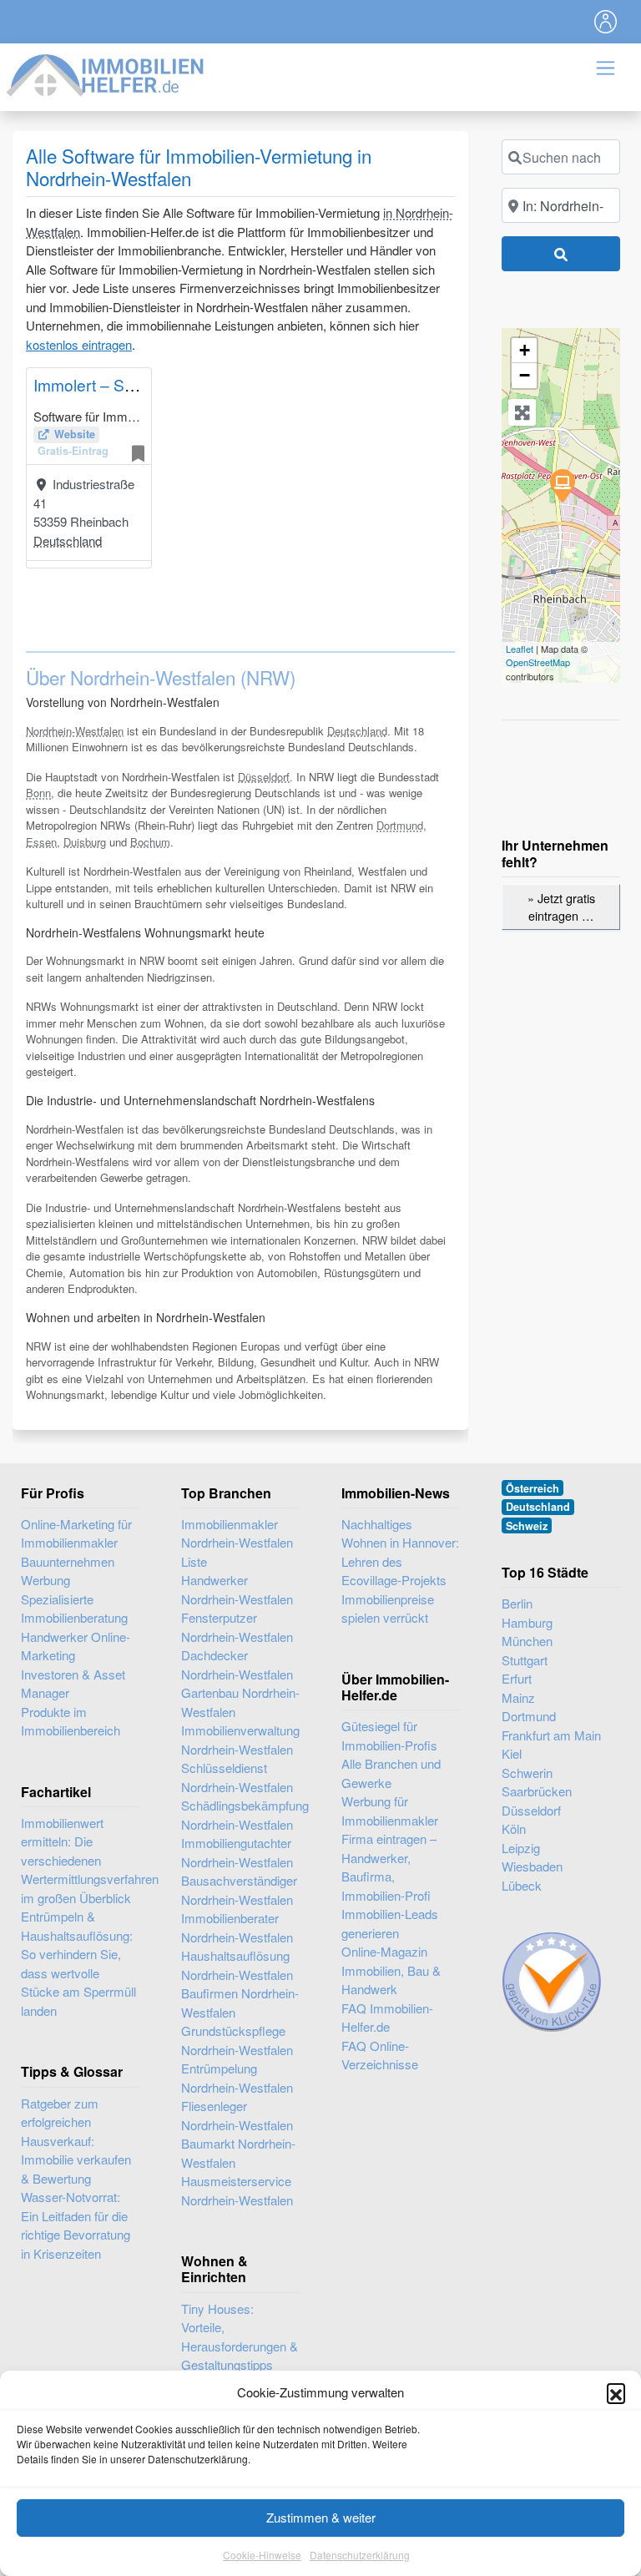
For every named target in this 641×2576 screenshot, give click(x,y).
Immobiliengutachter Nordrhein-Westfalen (237, 1852)
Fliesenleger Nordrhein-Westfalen (237, 2115)
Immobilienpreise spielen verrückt (388, 1609)
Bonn (38, 793)
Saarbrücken (537, 1791)
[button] (616, 2392)
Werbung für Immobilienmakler (390, 1811)
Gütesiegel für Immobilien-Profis (389, 1735)
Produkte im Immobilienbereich (71, 1721)
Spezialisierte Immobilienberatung (74, 1609)
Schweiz (527, 1526)
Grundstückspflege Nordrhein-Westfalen (237, 2040)
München (527, 1641)
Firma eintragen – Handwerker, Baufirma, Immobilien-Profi (389, 1867)
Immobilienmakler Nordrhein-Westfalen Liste (237, 1543)
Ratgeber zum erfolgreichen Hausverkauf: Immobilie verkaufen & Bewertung (76, 2141)
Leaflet (520, 649)
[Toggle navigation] (606, 22)
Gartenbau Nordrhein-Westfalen (240, 1702)
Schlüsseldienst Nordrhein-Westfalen (237, 1777)
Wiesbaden (532, 1866)
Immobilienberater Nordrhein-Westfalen (237, 1927)
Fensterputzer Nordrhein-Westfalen (237, 1627)
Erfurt (517, 1678)
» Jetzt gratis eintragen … (561, 907)
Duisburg (85, 842)
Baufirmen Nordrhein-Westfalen (240, 2003)
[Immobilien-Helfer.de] (106, 73)
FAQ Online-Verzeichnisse (380, 2055)
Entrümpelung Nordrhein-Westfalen (237, 2078)
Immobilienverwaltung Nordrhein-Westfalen (240, 1740)
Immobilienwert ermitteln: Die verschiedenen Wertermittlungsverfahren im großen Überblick (90, 1860)
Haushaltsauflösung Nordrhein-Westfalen (237, 1965)
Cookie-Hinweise (262, 2555)
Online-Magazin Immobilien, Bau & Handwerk (391, 1970)
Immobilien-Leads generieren (390, 1923)
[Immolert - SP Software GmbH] (562, 485)
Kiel (512, 1753)
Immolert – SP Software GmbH (144, 384)
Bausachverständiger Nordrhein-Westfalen (239, 1890)
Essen (41, 842)
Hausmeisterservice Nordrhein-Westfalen (237, 2190)
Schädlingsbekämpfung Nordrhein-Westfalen (240, 1815)
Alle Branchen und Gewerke (391, 1773)
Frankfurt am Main (551, 1735)
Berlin (517, 1603)
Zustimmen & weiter (321, 2517)
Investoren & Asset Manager (73, 1684)
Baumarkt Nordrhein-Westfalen (238, 2153)
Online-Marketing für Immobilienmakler (76, 1533)
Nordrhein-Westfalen (75, 731)
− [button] (525, 375)
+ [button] (525, 350)
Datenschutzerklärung (360, 2555)
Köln (514, 1828)
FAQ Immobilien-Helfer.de (387, 2018)
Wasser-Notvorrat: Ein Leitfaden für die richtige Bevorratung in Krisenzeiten (76, 2225)
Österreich (532, 1488)
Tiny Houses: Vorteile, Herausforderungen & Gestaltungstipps (240, 2337)
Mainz (518, 1697)
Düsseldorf (264, 777)
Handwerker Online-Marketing (76, 1646)
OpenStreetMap (538, 662)
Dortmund (400, 825)
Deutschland (68, 540)
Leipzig (521, 1848)
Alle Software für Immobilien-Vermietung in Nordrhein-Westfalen (199, 167)
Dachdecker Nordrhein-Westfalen (237, 1664)
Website (75, 434)
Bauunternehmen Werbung (68, 1571)
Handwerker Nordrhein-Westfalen (237, 1589)
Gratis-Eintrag (73, 451)
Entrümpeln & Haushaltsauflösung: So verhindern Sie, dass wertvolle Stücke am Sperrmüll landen (78, 1963)
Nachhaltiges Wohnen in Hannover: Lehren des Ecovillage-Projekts (400, 1552)
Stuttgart (525, 1660)
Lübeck (522, 1885)
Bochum (150, 842)
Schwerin (527, 1773)
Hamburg (527, 1622)
